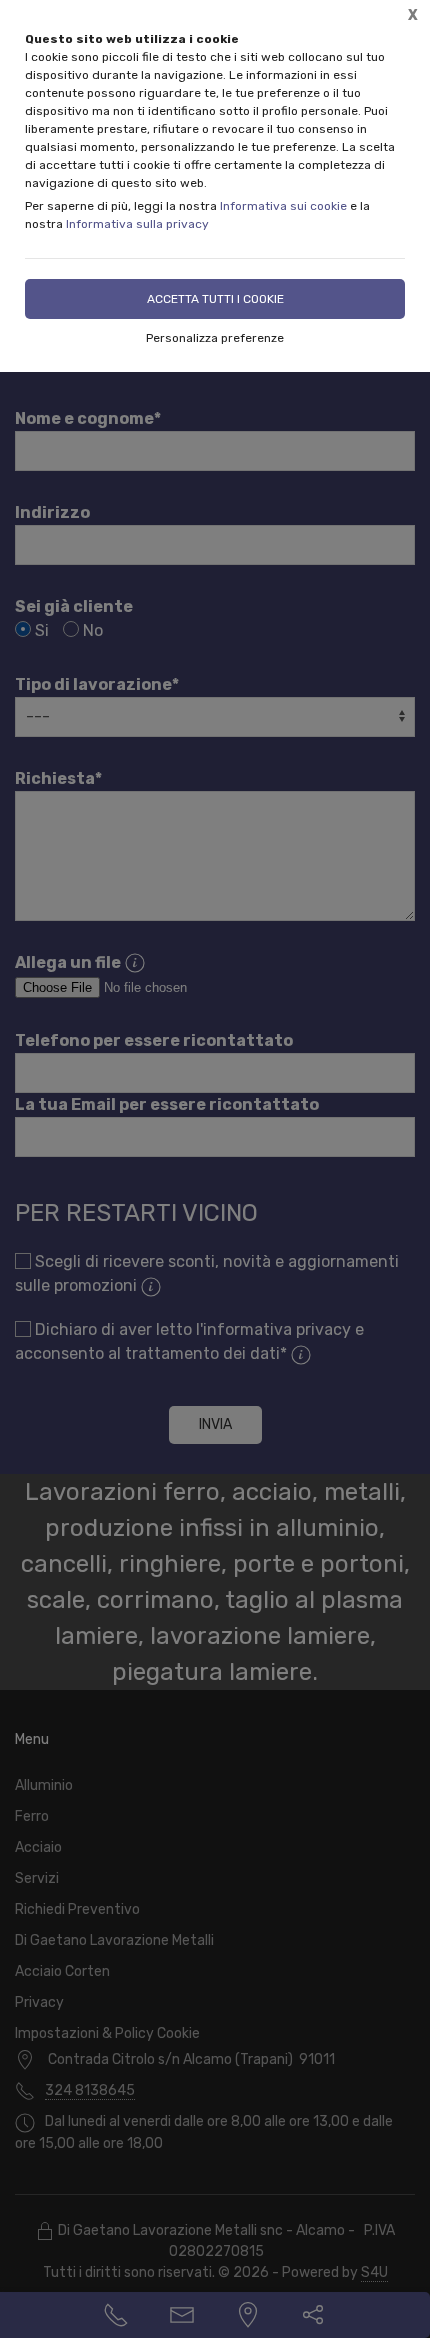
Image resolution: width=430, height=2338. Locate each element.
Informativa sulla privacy (137, 224)
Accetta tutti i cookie (215, 299)
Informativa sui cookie (283, 206)
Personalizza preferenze (215, 338)
